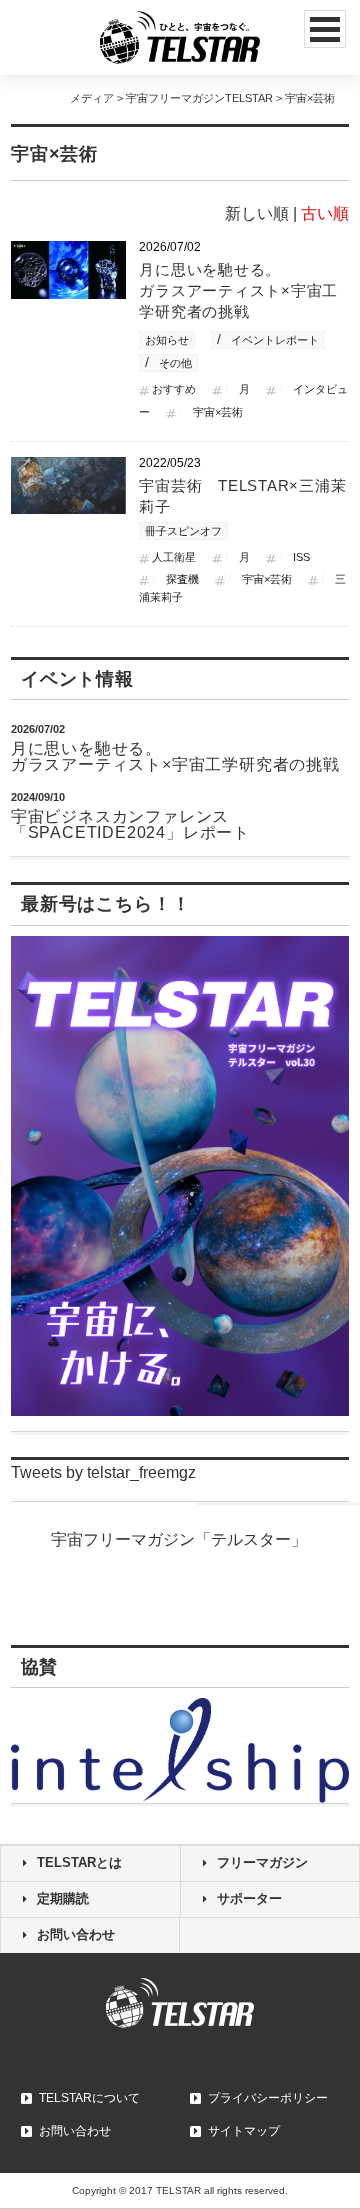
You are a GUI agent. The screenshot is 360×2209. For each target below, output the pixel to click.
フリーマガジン (262, 1862)
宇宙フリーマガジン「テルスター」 (179, 1539)
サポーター (249, 1898)
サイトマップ (244, 2131)
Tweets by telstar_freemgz (103, 1472)
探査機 (182, 579)
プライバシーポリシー (268, 2098)
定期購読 (63, 1898)
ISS (301, 557)
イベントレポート (275, 340)
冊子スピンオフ (183, 531)
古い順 (325, 213)
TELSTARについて (89, 2098)
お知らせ (167, 340)
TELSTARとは (79, 1862)
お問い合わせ (76, 1934)
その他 (175, 363)
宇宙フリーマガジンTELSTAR (199, 98)
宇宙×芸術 (218, 412)
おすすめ (174, 389)
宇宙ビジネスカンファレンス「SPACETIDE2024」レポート (130, 824)
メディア (92, 98)
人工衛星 (174, 557)
